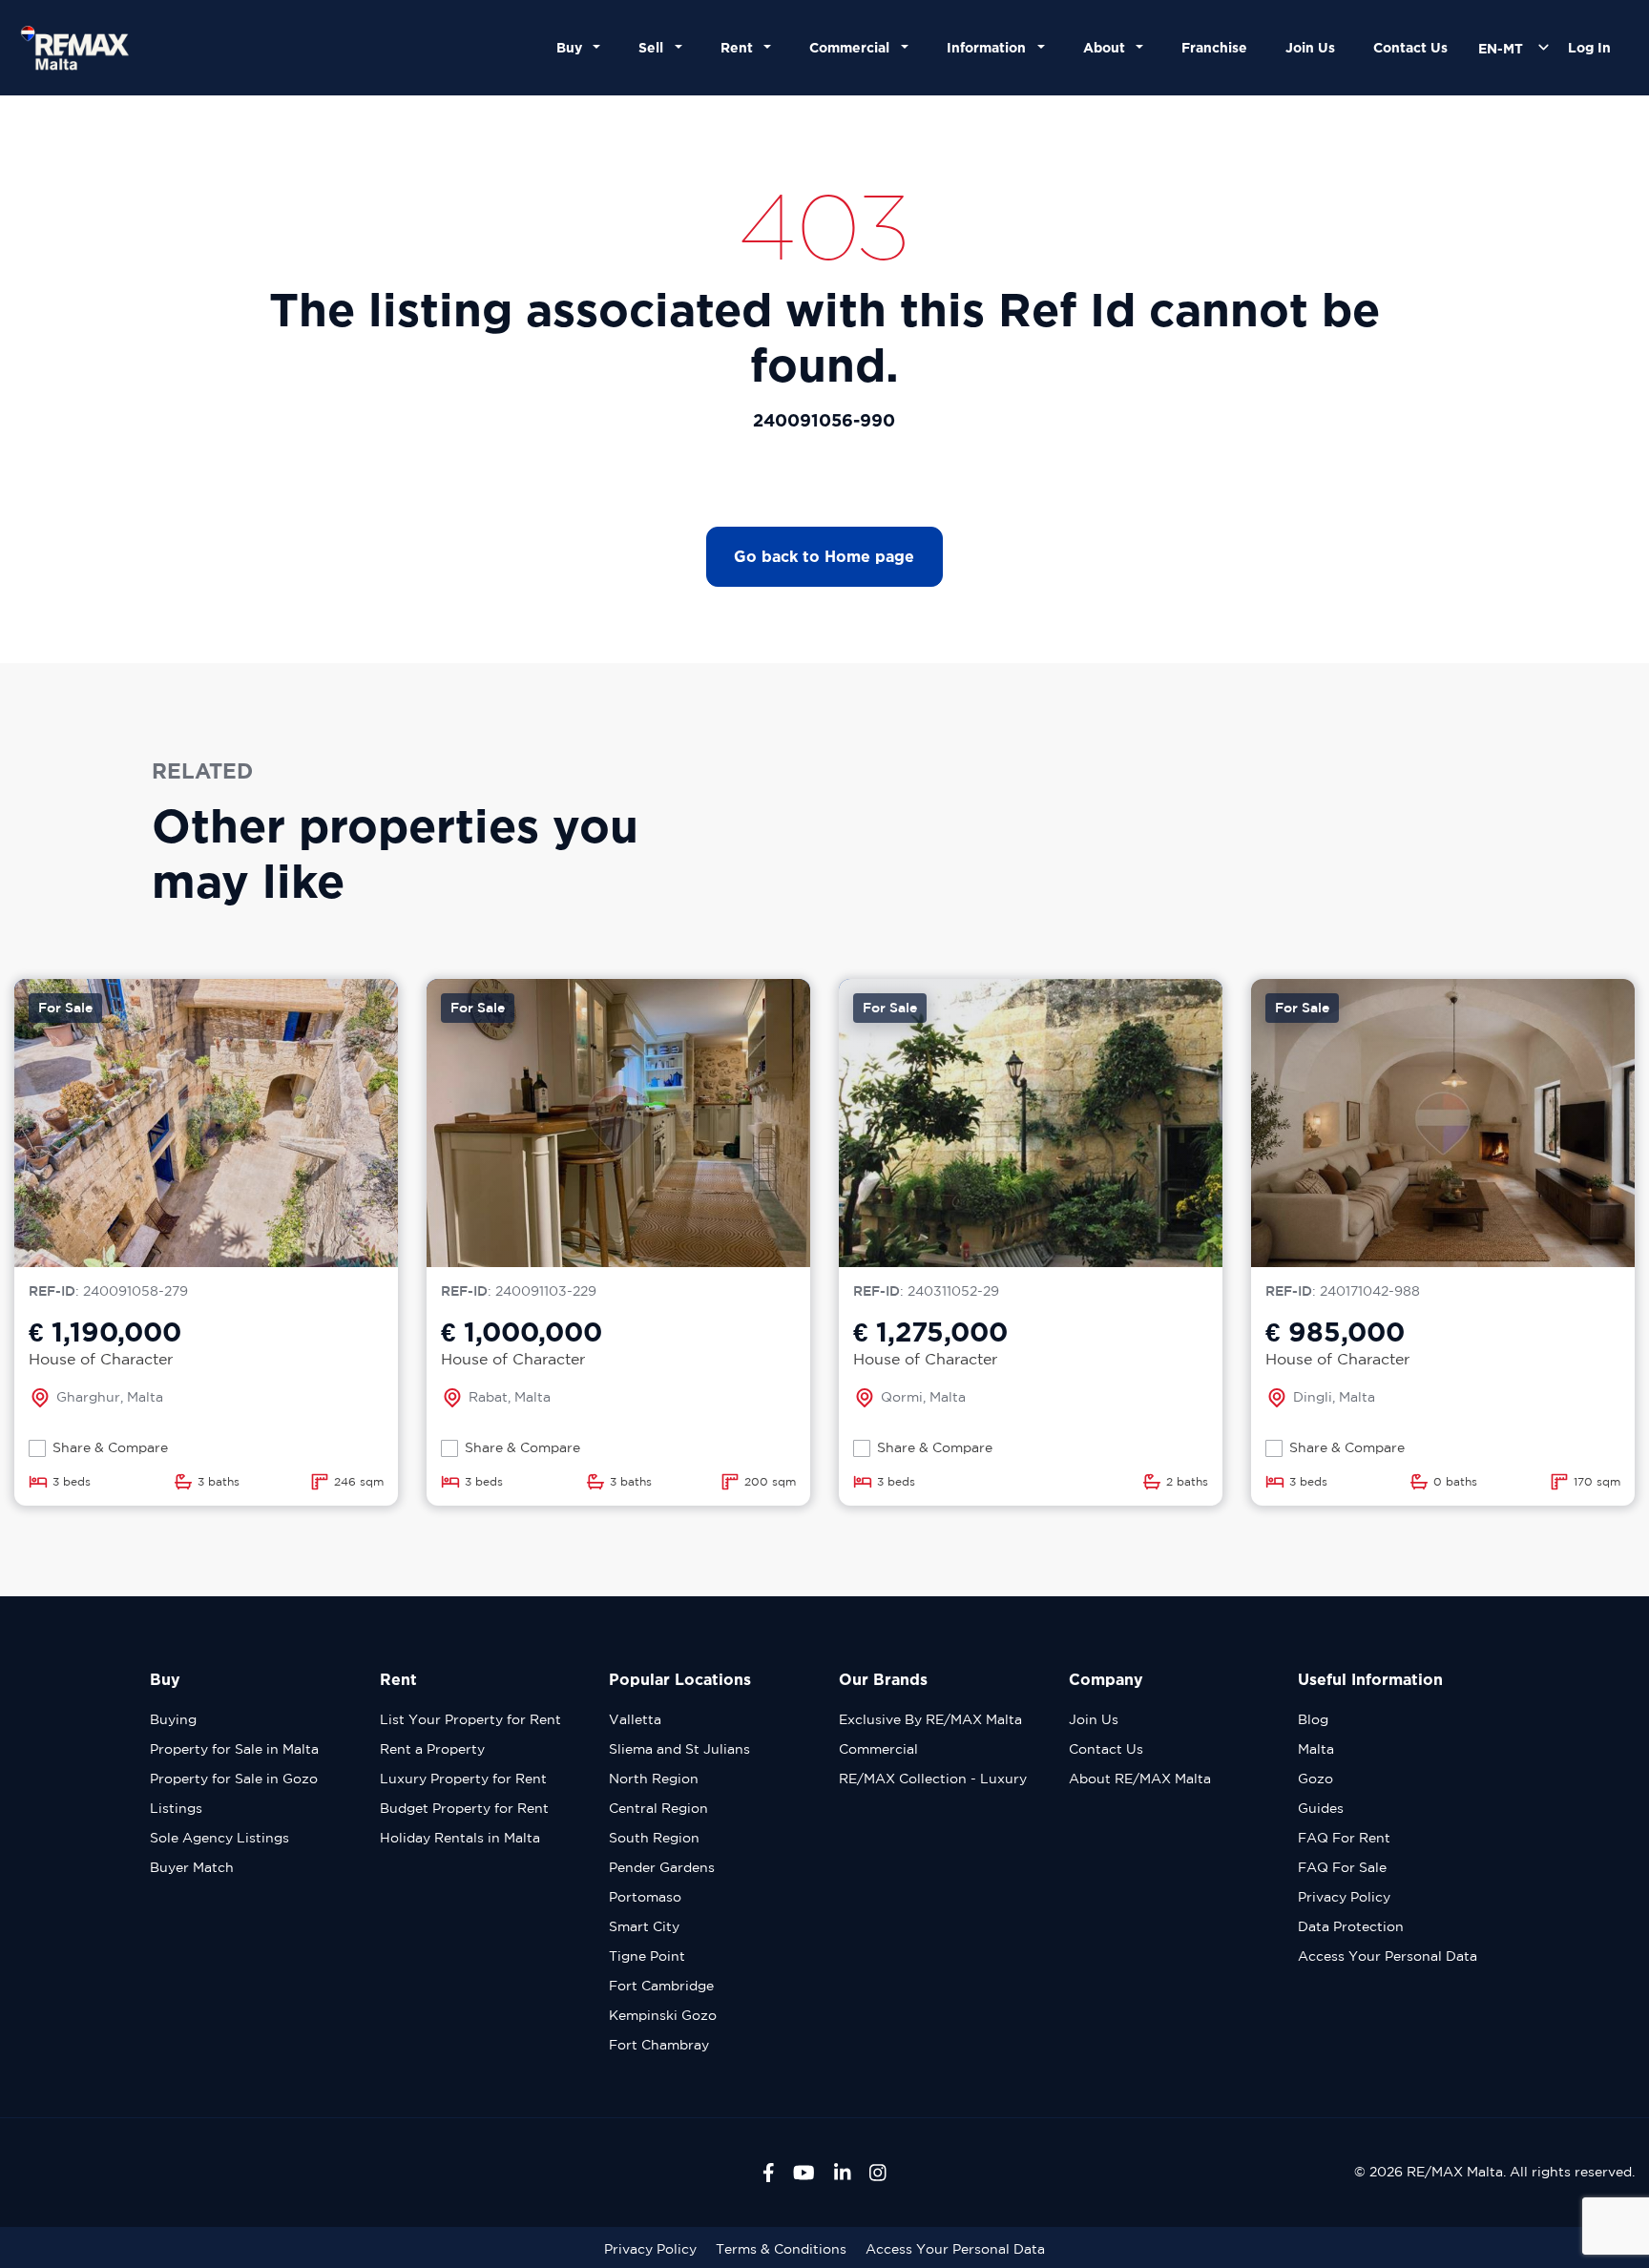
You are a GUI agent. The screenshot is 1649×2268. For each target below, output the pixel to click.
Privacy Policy (1344, 1897)
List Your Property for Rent (470, 1719)
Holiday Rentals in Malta (460, 1838)
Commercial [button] (853, 47)
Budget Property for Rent (464, 1808)
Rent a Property (432, 1749)
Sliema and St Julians (679, 1749)
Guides (1321, 1808)
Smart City (644, 1926)
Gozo (1315, 1779)
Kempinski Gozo (663, 2015)
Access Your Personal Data (1388, 1956)
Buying (173, 1719)
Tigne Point (647, 1956)
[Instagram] (878, 2173)
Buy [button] (573, 47)
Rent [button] (741, 47)
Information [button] (990, 47)
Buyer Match (192, 1867)
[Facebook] (769, 2173)
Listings (176, 1808)
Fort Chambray (659, 2045)
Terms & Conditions (781, 2249)
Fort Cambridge (661, 1986)
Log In (1589, 47)
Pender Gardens (662, 1867)
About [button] (1108, 47)
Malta (1316, 1749)
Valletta (635, 1719)
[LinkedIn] (843, 2173)
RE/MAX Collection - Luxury (933, 1779)
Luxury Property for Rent (463, 1779)
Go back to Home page (824, 556)
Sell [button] (655, 47)
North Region (654, 1779)
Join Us (1310, 47)
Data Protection (1351, 1926)
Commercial (878, 1749)
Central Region (658, 1808)
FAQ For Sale (1342, 1867)
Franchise (1214, 47)
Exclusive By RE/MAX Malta (930, 1719)
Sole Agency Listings (219, 1838)
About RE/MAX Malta (1140, 1779)
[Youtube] (804, 2173)
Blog (1313, 1719)
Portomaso (645, 1897)
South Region (654, 1838)
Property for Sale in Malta (234, 1749)
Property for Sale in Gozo (234, 1779)
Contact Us (1410, 47)
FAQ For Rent (1344, 1838)
